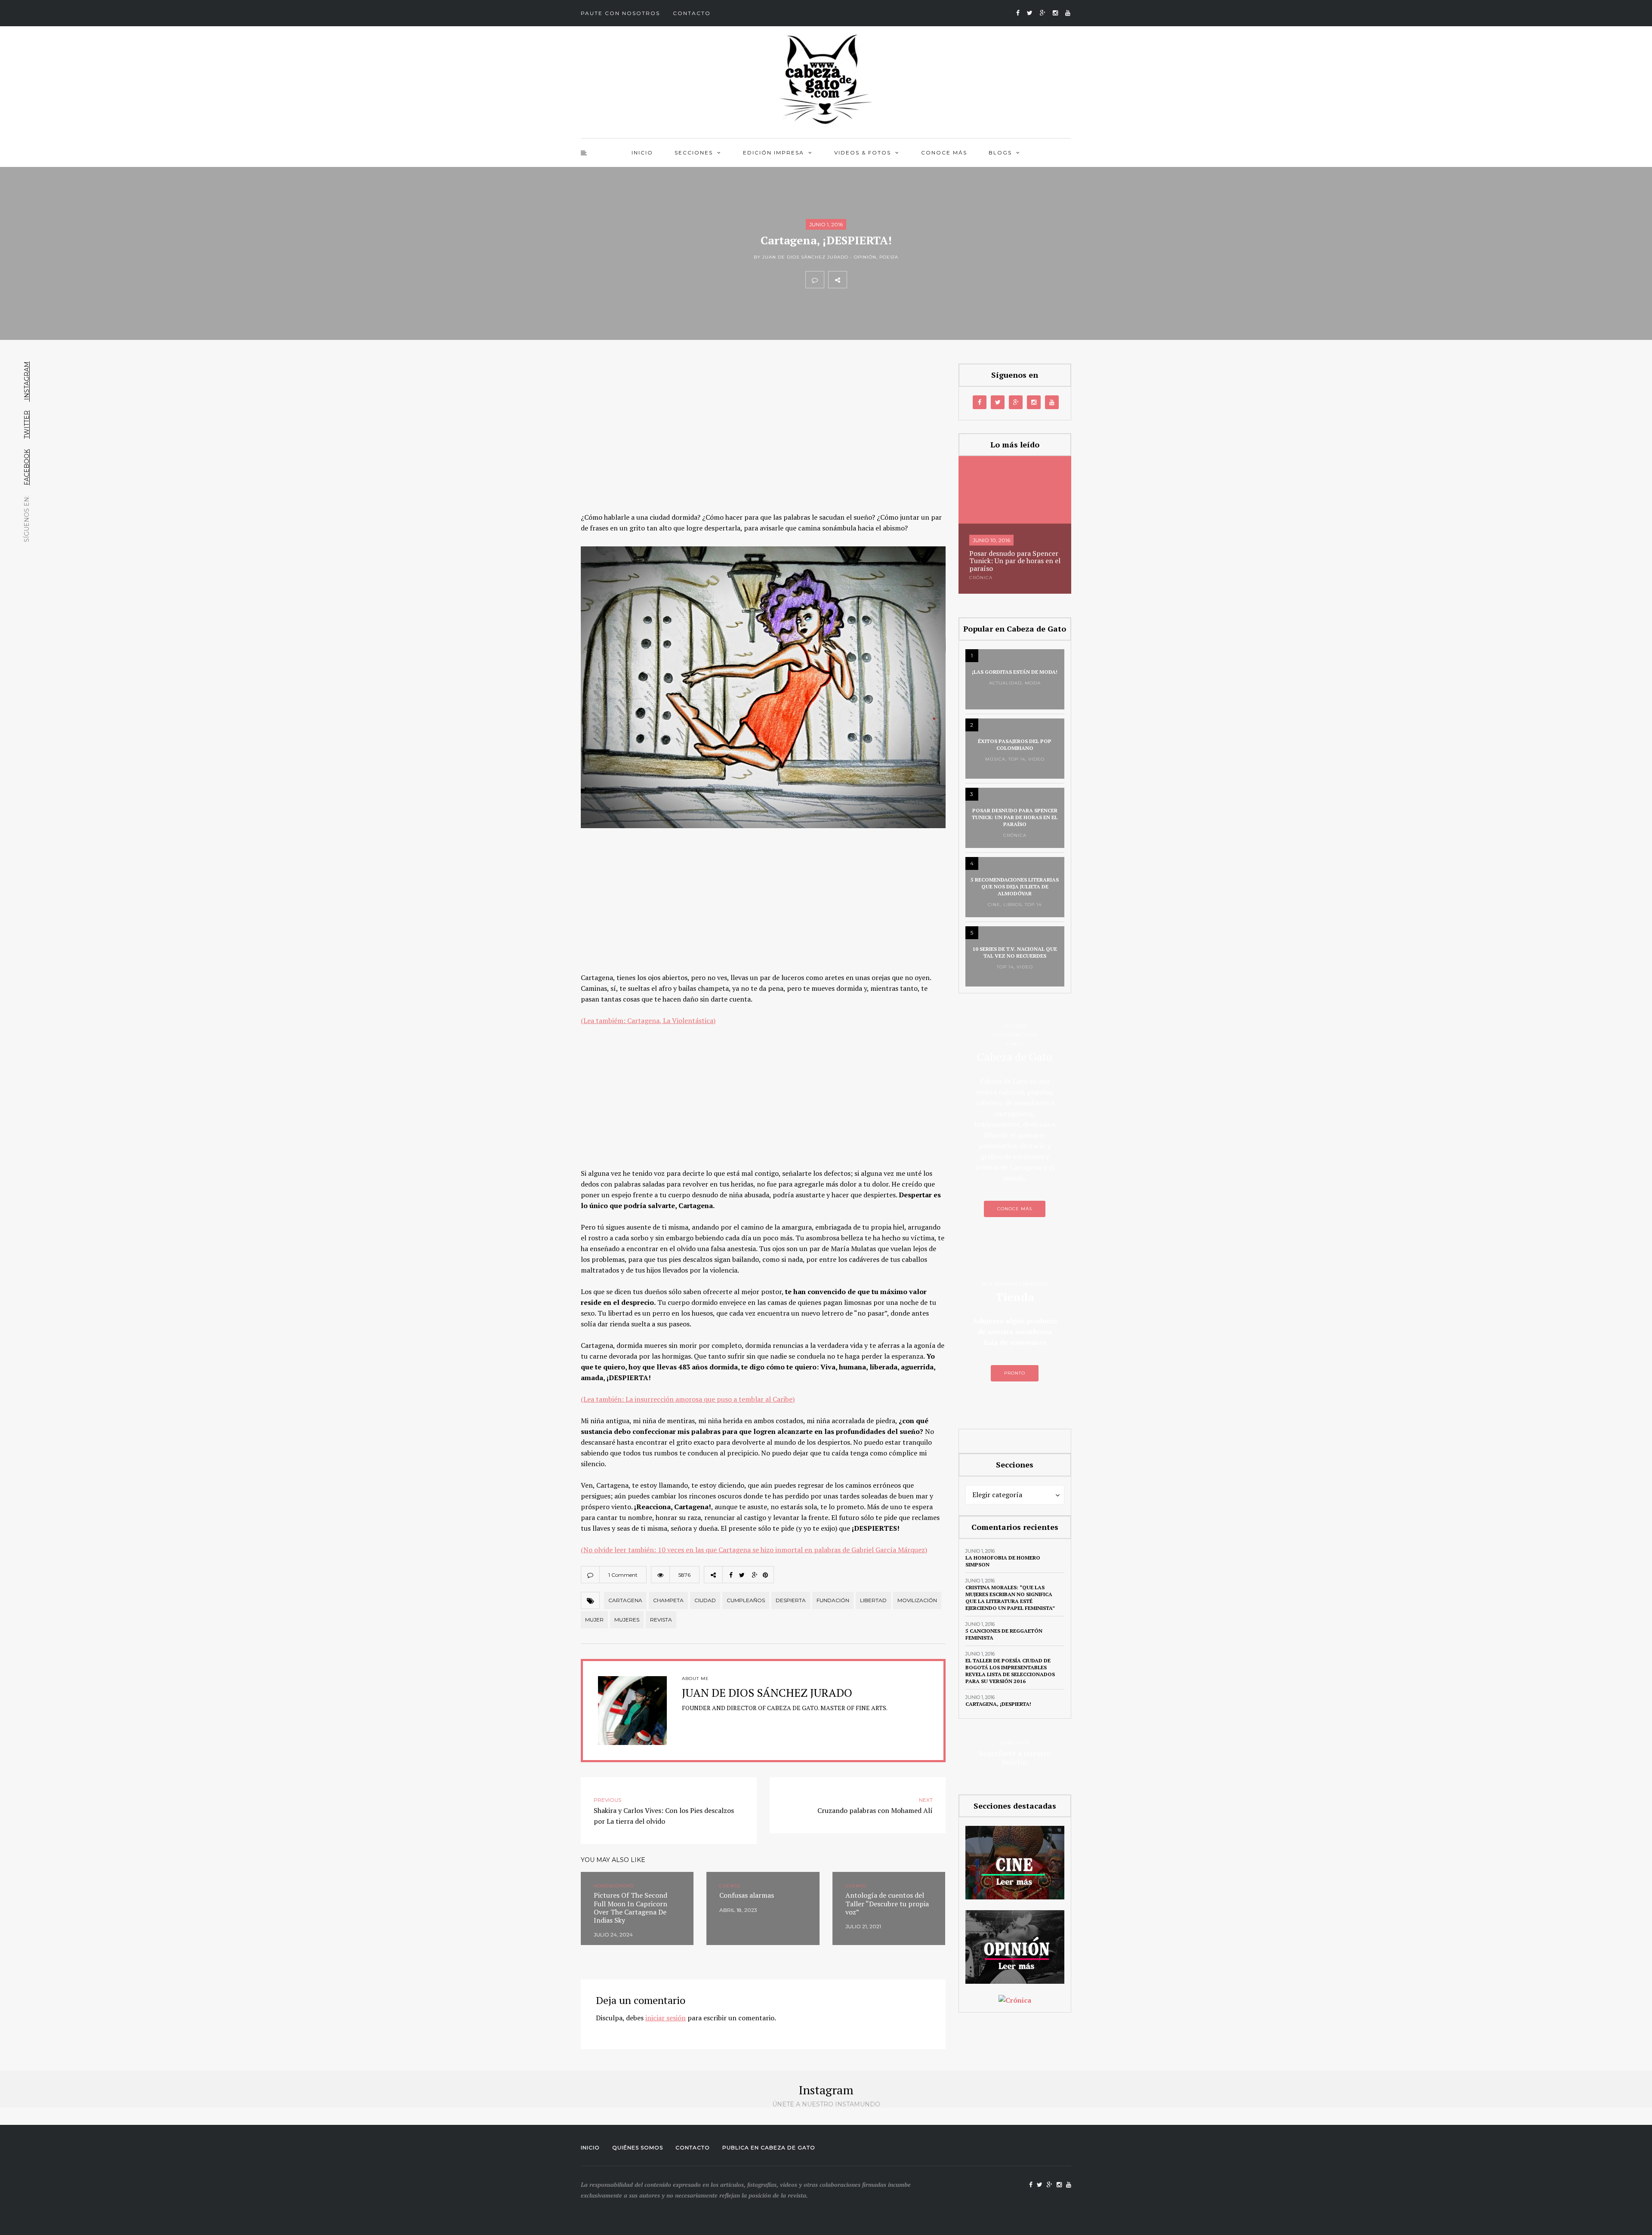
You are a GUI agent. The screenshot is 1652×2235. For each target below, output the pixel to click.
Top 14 (1017, 759)
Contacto (692, 13)
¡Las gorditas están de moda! (1015, 672)
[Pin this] (913, 280)
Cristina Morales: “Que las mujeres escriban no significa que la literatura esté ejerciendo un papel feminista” (1010, 1598)
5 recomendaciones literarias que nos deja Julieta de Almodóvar (1015, 886)
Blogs (1000, 153)
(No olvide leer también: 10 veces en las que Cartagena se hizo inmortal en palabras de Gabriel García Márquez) (754, 1550)
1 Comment (623, 1575)
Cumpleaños (746, 1600)
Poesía (889, 257)
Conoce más (944, 153)
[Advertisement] (763, 428)
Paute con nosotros (620, 13)
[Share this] (856, 280)
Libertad (873, 1600)
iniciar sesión (666, 2018)
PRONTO (1015, 1373)
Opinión (865, 257)
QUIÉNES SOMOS (638, 2147)
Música (995, 759)
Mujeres (627, 1620)
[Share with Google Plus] (894, 280)
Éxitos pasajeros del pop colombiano (1015, 744)
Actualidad (1005, 683)
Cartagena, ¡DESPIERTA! (998, 1704)
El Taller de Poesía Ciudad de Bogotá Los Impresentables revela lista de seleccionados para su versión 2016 (1010, 1671)
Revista (661, 1620)
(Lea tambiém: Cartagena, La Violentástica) (648, 1020)
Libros (1012, 905)
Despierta (791, 1600)
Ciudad (705, 1600)
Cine (994, 905)
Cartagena (625, 1600)
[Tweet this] (875, 280)
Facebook (27, 467)
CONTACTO (693, 2147)
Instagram (27, 382)
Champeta (668, 1600)
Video (1036, 759)
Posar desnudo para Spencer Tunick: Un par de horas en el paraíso (1015, 561)
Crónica (981, 578)
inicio (642, 153)
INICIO (590, 2147)
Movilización (917, 1600)
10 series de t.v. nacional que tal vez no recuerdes (1015, 952)
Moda (1033, 683)
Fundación (833, 1600)
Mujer (594, 1620)
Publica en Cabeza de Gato (769, 2147)
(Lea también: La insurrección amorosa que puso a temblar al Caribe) (688, 1399)
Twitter (27, 425)
